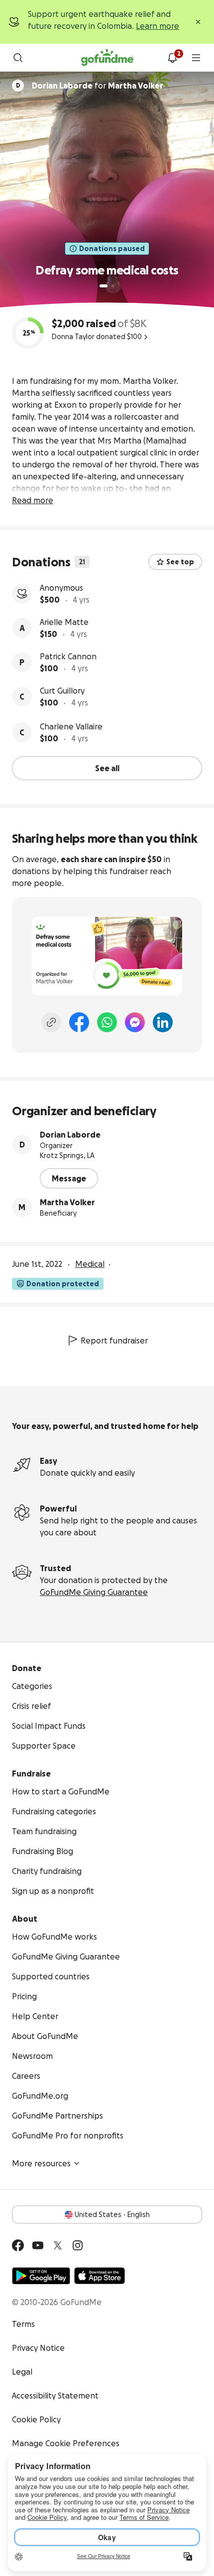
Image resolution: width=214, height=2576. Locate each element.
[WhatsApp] (107, 1022)
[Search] (18, 58)
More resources (41, 2163)
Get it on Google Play (41, 2276)
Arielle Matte (64, 622)
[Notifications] (172, 58)
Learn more (158, 26)
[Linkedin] (163, 1022)
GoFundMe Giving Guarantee (94, 1592)
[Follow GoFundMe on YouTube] (38, 2245)
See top (180, 562)
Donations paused (112, 249)
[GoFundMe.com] (107, 58)
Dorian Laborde (70, 1135)
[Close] (198, 22)
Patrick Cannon (68, 656)
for (98, 86)
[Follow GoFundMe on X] (58, 2245)
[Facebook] (79, 1022)
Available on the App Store (100, 2276)
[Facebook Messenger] (135, 1022)
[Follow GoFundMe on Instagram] (78, 2245)
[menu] (196, 58)
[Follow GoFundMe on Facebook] (18, 2245)
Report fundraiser (114, 1340)
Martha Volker (67, 1202)
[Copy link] (51, 1022)
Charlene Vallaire (71, 726)
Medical (90, 1264)
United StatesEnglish (112, 2215)
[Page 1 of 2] (104, 286)
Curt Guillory (62, 691)
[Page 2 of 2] (113, 286)
